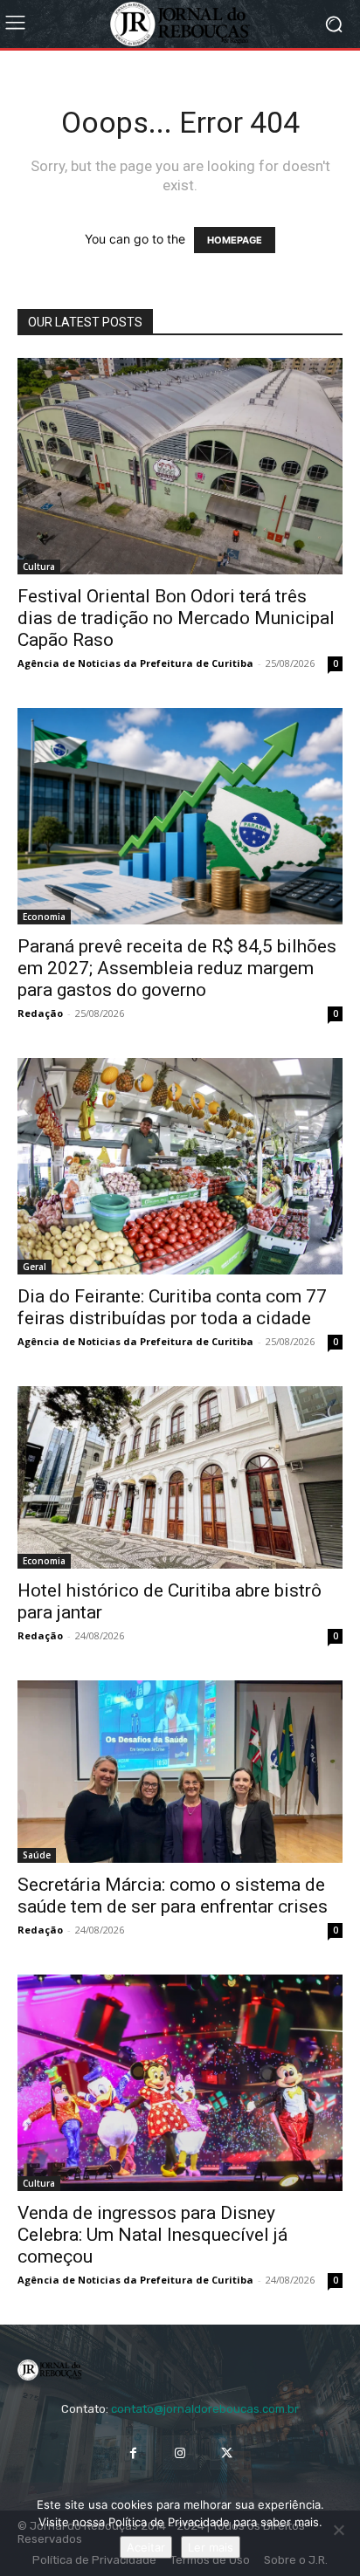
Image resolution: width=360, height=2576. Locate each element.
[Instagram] (180, 2452)
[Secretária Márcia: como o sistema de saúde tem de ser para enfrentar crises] (180, 1772)
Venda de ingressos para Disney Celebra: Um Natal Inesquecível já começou (152, 2235)
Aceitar (146, 2547)
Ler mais (211, 2547)
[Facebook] (133, 2452)
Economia (44, 917)
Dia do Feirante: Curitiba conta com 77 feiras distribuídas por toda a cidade (172, 1307)
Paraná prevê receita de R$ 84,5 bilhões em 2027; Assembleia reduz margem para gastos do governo (177, 968)
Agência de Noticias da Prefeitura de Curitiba (135, 663)
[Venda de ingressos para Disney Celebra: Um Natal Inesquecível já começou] (180, 2083)
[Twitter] (227, 2452)
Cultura (39, 567)
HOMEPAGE (235, 240)
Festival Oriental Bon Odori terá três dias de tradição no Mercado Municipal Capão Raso (176, 618)
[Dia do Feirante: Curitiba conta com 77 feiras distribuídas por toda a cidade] (180, 1166)
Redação (40, 1013)
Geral (35, 1267)
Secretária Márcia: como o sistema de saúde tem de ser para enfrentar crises (173, 1896)
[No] (338, 2530)
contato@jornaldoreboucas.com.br (205, 2409)
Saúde (37, 1855)
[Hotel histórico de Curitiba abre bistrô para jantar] (180, 1477)
